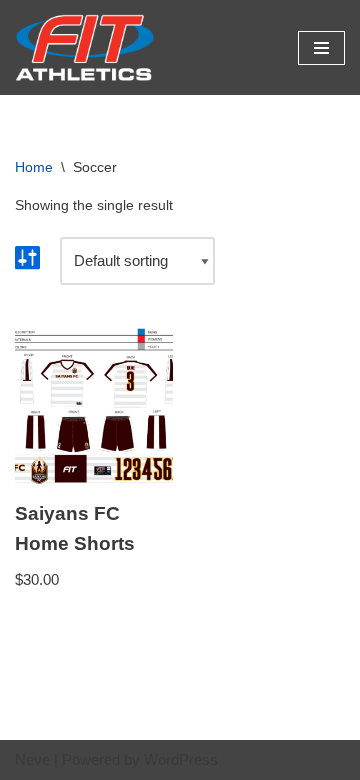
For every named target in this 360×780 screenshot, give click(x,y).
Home (34, 167)
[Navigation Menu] (321, 48)
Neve (32, 759)
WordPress (181, 759)
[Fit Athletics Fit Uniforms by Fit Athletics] (85, 47)
